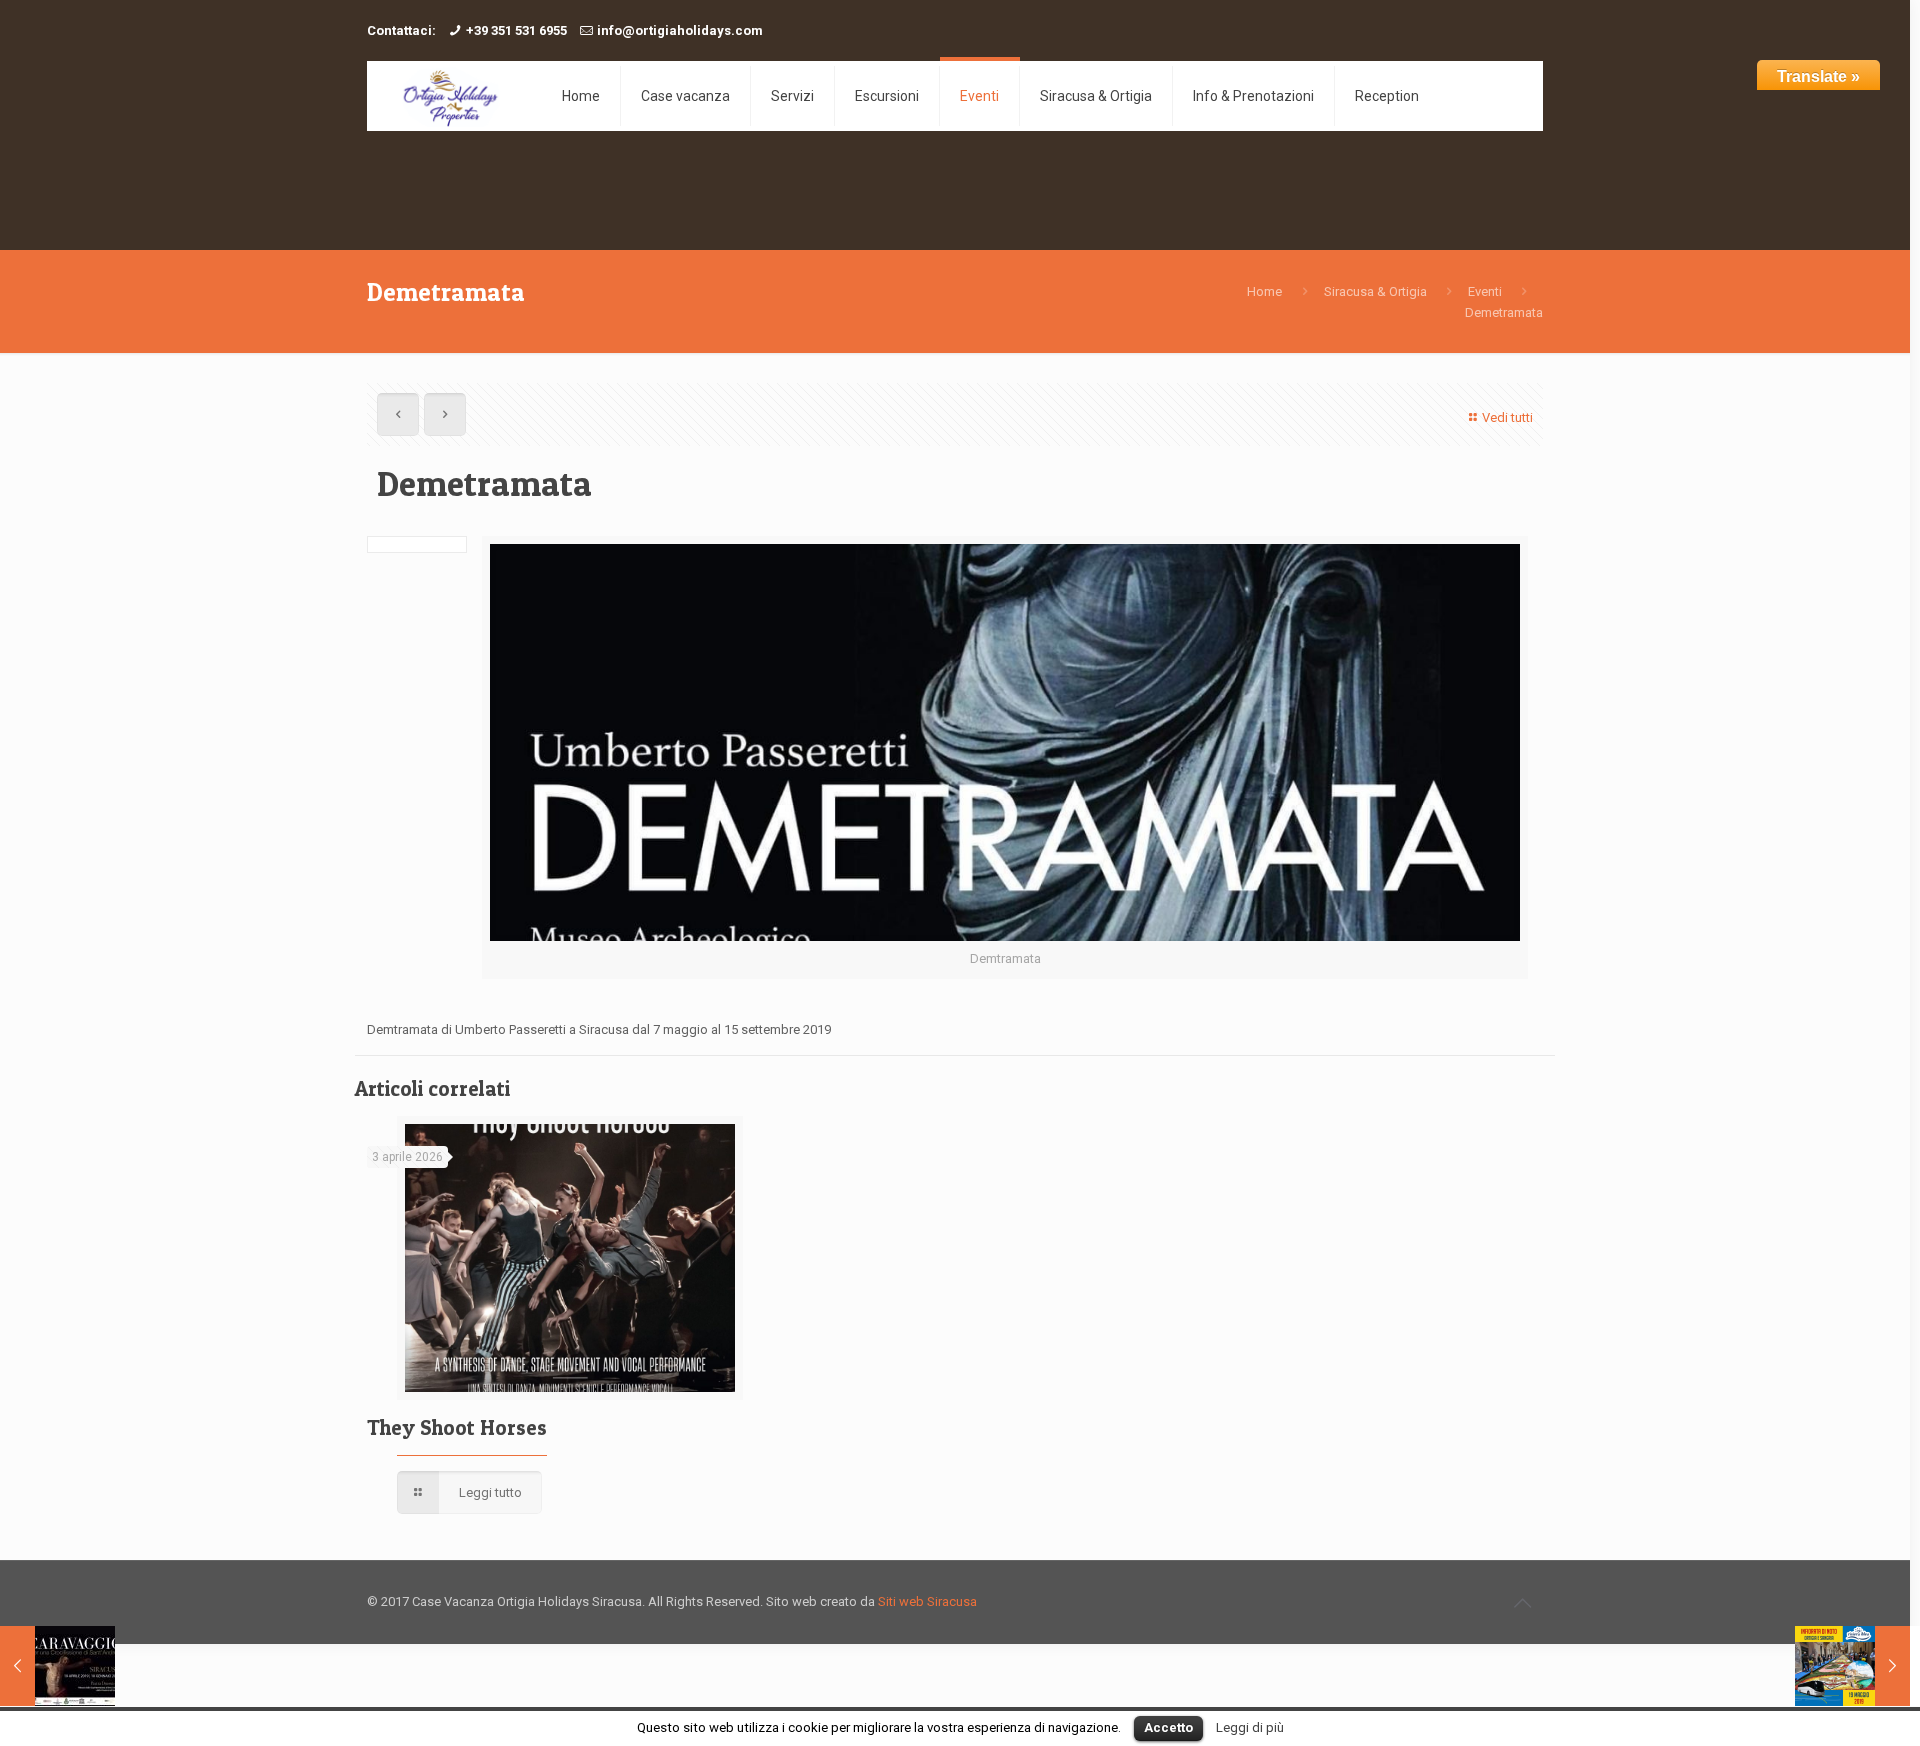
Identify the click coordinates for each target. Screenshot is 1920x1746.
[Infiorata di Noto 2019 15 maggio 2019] (1852, 1666)
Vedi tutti (1507, 417)
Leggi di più (1250, 1727)
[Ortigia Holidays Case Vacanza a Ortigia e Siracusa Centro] (449, 96)
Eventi (1485, 291)
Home (1264, 291)
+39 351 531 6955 (516, 30)
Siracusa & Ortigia (1375, 291)
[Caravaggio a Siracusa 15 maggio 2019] (57, 1666)
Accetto (1168, 1727)
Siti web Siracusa (927, 1601)
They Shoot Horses (457, 1427)
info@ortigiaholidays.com (680, 30)
